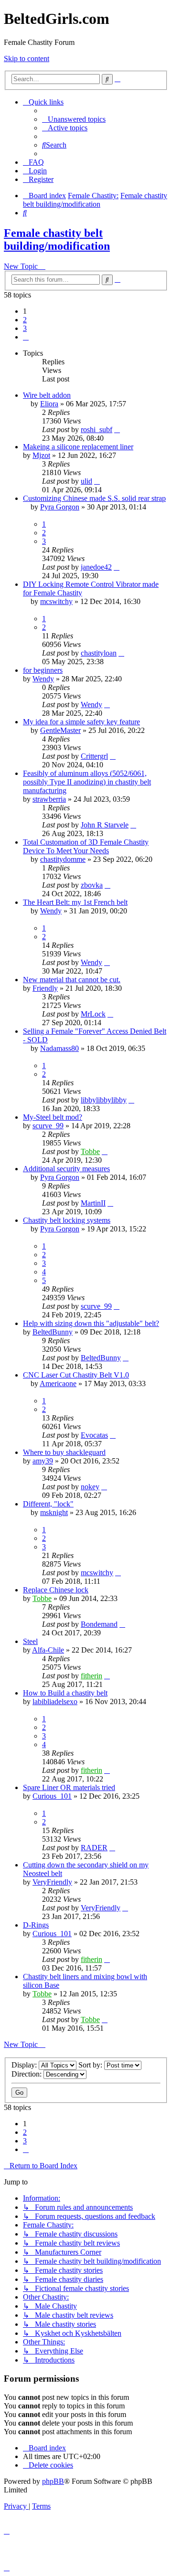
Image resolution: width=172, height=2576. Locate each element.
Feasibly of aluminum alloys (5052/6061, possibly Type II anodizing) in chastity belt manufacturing (87, 782)
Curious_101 (52, 1796)
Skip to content (27, 58)
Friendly (45, 988)
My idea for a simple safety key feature (81, 722)
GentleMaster (60, 730)
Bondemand (99, 1624)
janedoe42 (96, 567)
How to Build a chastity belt (65, 1693)
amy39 (43, 1461)
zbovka (92, 885)
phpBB (53, 2481)
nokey (90, 1487)
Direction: (27, 2074)
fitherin (91, 1676)
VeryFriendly (52, 1882)
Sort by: (91, 2065)
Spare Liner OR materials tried (69, 1787)
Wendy (43, 679)
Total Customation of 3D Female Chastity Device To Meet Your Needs (86, 846)
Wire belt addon (47, 395)
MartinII (93, 1203)
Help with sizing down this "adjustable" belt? (91, 1323)
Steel (30, 1641)
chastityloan (99, 653)
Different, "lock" (48, 1504)
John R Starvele (105, 825)
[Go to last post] (117, 429)
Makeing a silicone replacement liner (78, 447)
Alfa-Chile (48, 1650)
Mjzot (41, 455)
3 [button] (25, 328)
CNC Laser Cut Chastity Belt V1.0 (76, 1375)
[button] (26, 337)
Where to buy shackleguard (64, 1452)
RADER (94, 1848)
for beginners (43, 670)
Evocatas (94, 1435)
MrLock (93, 1014)
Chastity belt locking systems (67, 1220)
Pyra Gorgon (60, 507)
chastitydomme (63, 859)
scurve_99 (48, 1126)
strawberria (49, 799)
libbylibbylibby (104, 1100)
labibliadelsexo (55, 1701)
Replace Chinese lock (56, 1590)
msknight (54, 1512)
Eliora (49, 404)
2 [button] (25, 320)
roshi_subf (97, 429)
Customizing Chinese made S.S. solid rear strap (94, 498)
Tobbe (90, 1151)
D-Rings (36, 1925)
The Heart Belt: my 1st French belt (75, 902)
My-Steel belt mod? (53, 1117)
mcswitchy (56, 601)
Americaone (58, 1383)
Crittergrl (94, 756)
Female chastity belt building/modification (57, 239)
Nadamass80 (59, 1048)
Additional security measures (66, 1169)
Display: (25, 2065)
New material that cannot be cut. (72, 980)
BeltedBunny (53, 1332)
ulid (86, 481)
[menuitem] (74, 119)
